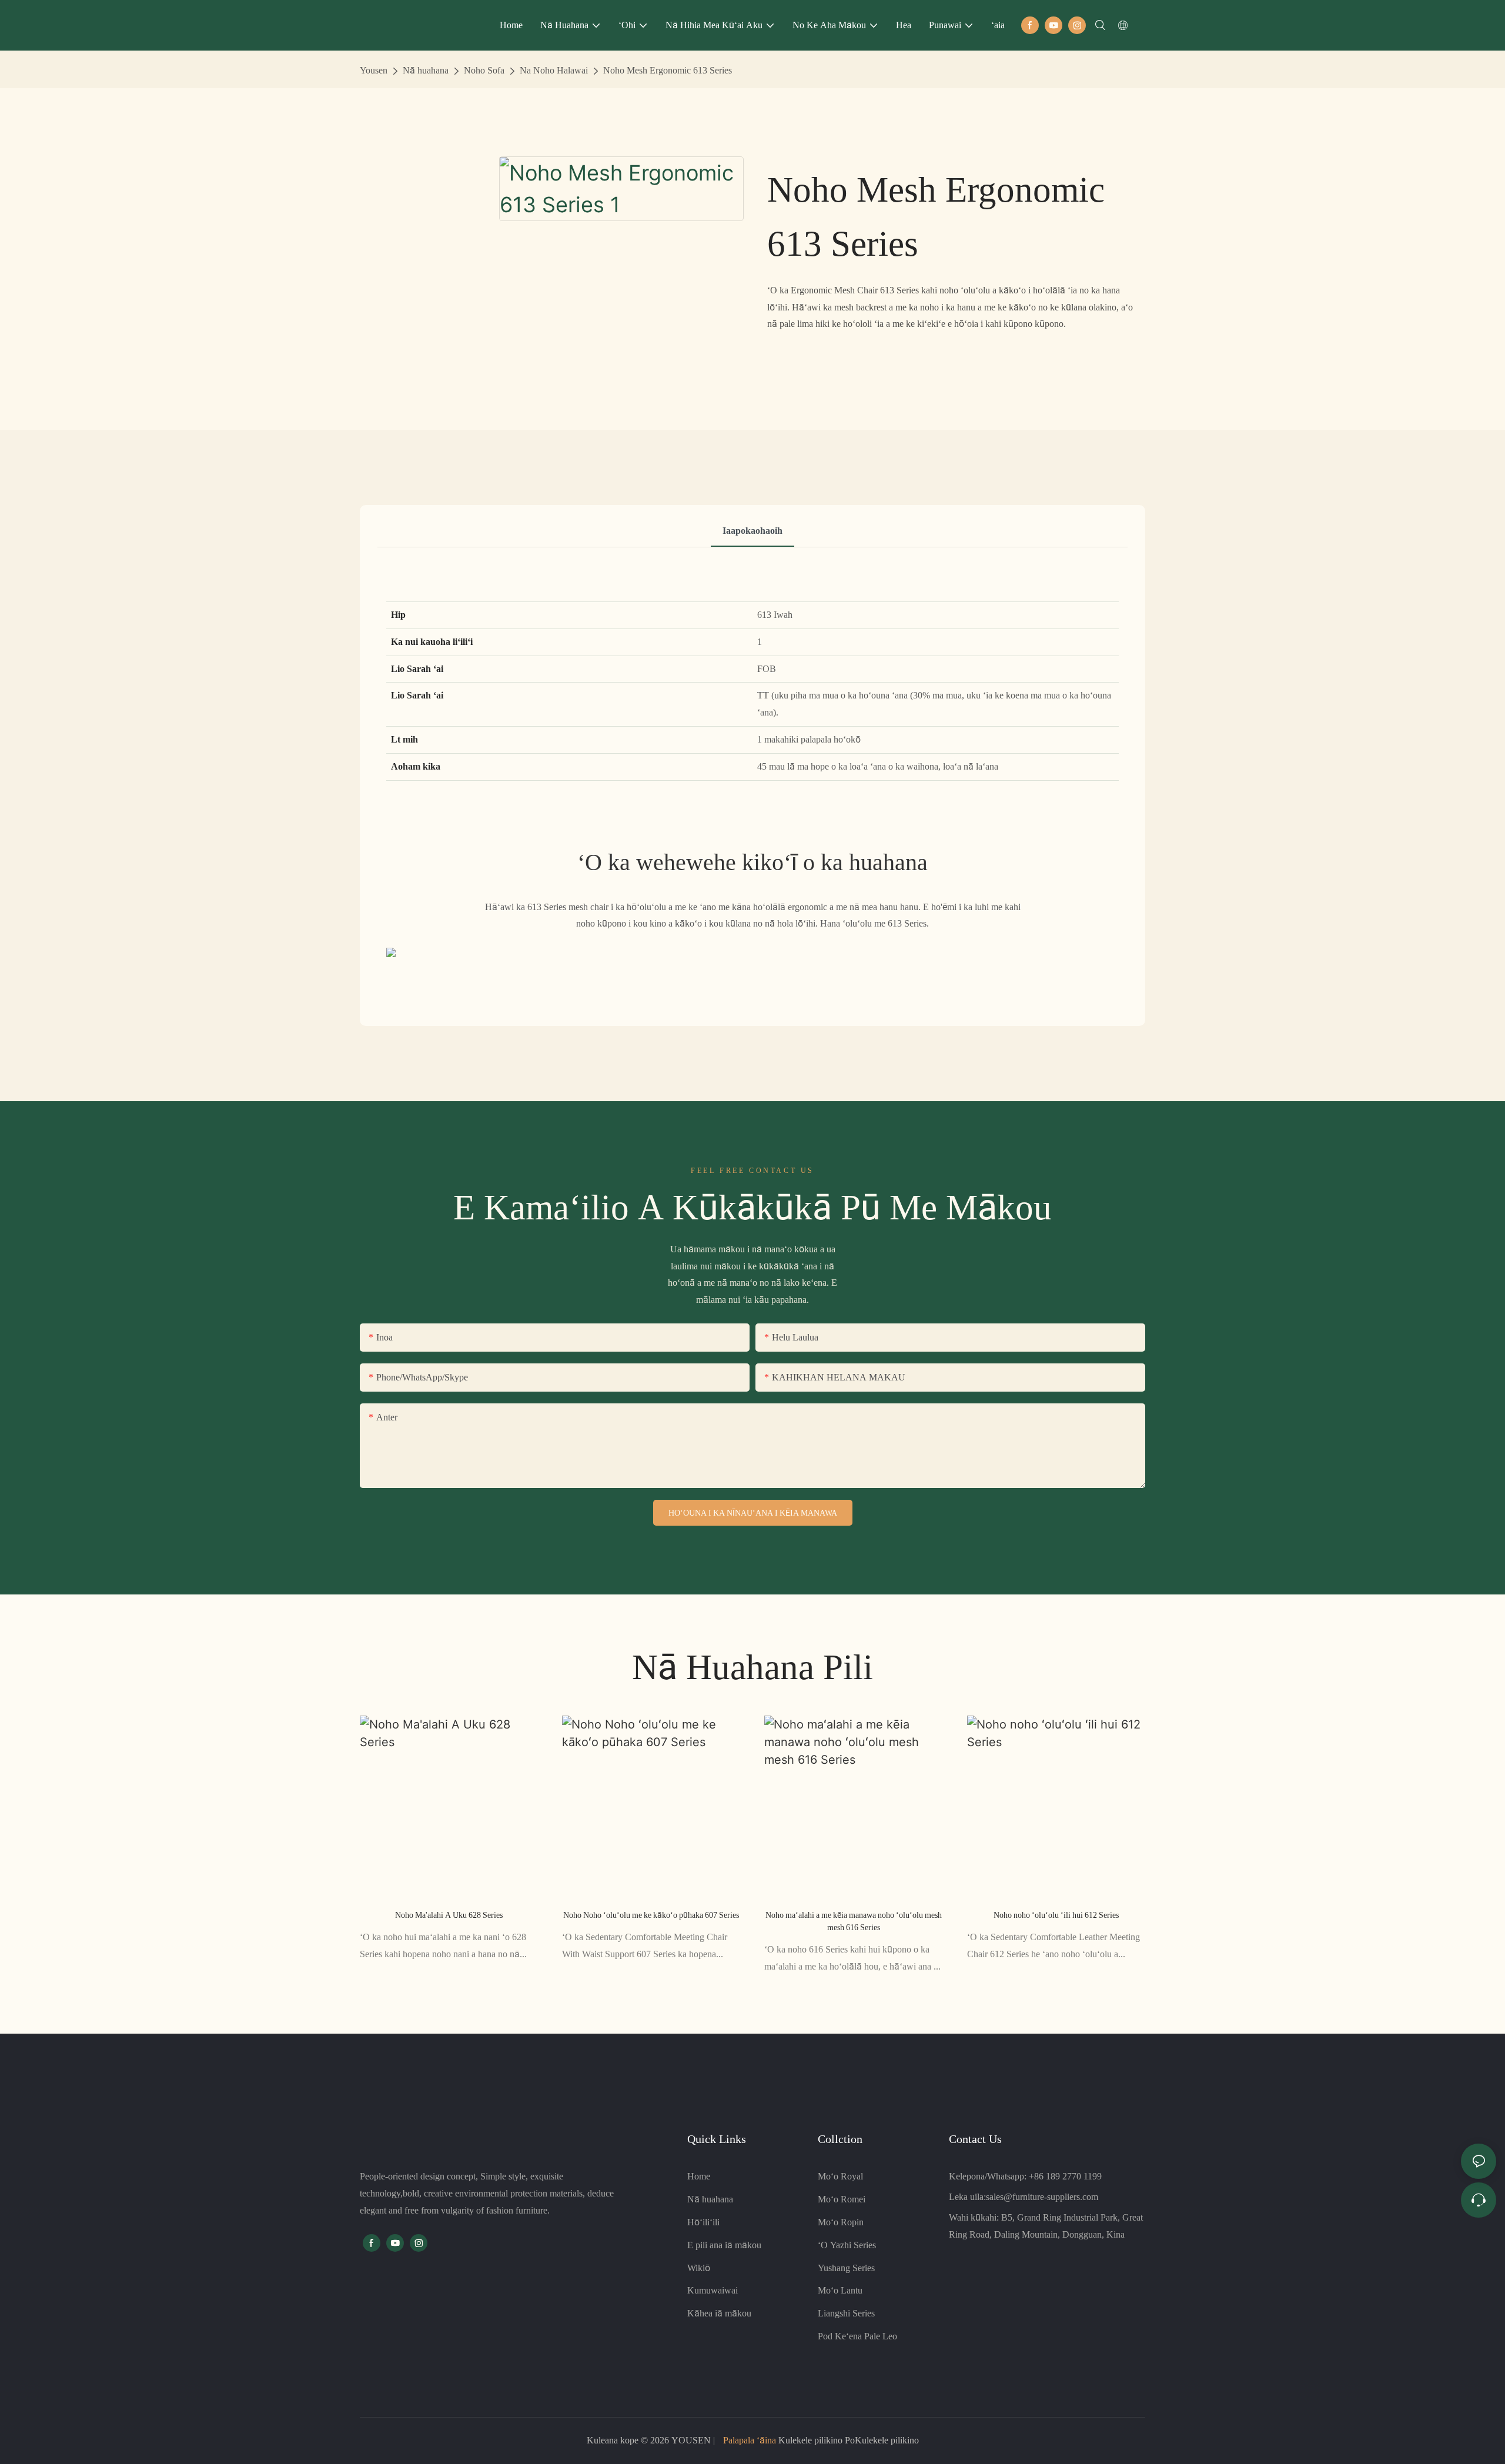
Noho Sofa (484, 70)
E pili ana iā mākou (724, 2245)
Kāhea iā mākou (719, 2313)
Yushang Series (846, 2268)
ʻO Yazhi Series (847, 2245)
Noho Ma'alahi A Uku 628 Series (449, 1915)
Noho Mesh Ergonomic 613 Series (668, 70)
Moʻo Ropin (841, 2222)
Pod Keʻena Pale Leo (857, 2336)
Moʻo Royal (840, 2176)
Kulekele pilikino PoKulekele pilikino (847, 2440)
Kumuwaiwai (713, 2290)
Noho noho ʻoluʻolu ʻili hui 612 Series (1056, 1915)
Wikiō (699, 2268)
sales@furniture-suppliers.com (1042, 2197)
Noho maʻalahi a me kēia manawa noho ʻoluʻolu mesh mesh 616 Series (854, 1921)
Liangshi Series (846, 2313)
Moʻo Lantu (840, 2290)
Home (699, 2176)
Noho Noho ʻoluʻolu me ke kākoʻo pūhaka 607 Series (651, 1915)
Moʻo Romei (842, 2199)
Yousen (374, 70)
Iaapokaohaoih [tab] (752, 531)
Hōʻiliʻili (703, 2222)
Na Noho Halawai (554, 70)
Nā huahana (426, 70)
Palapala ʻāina (750, 2440)
